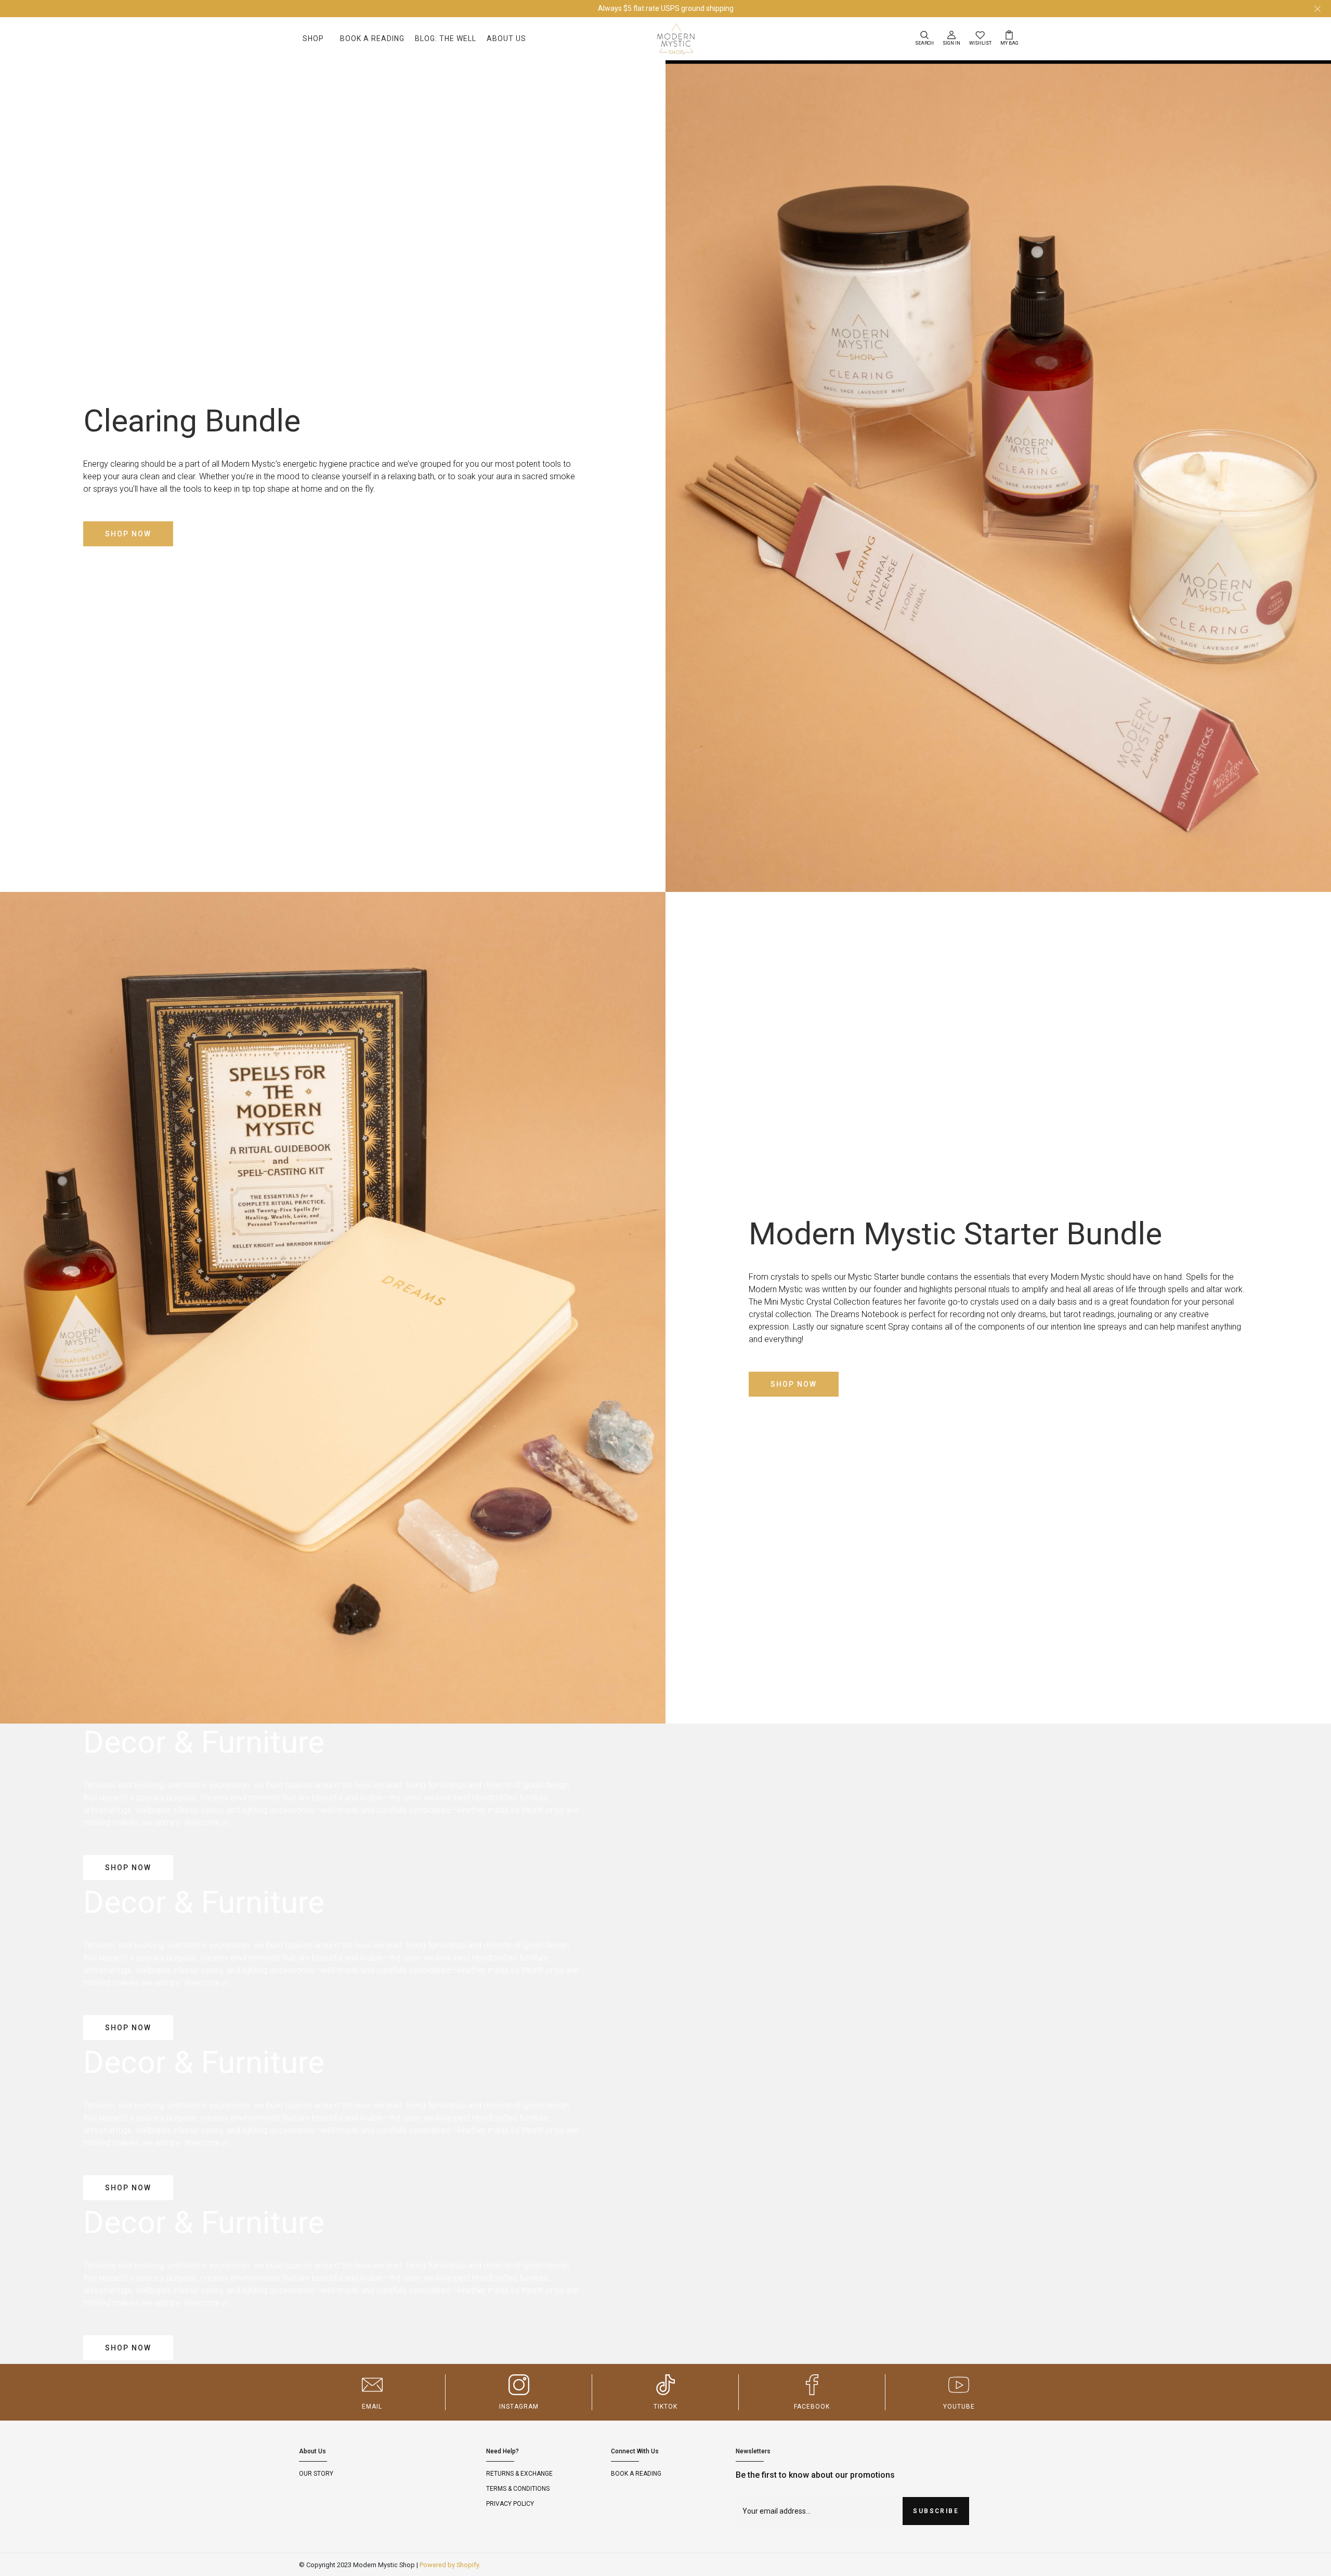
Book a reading (636, 2474)
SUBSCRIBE (936, 2511)
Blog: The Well (446, 38)
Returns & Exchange (519, 2474)
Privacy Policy (510, 2504)
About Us (506, 38)
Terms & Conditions (518, 2489)
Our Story (316, 2474)
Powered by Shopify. (450, 2565)
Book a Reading (372, 38)
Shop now (128, 534)
